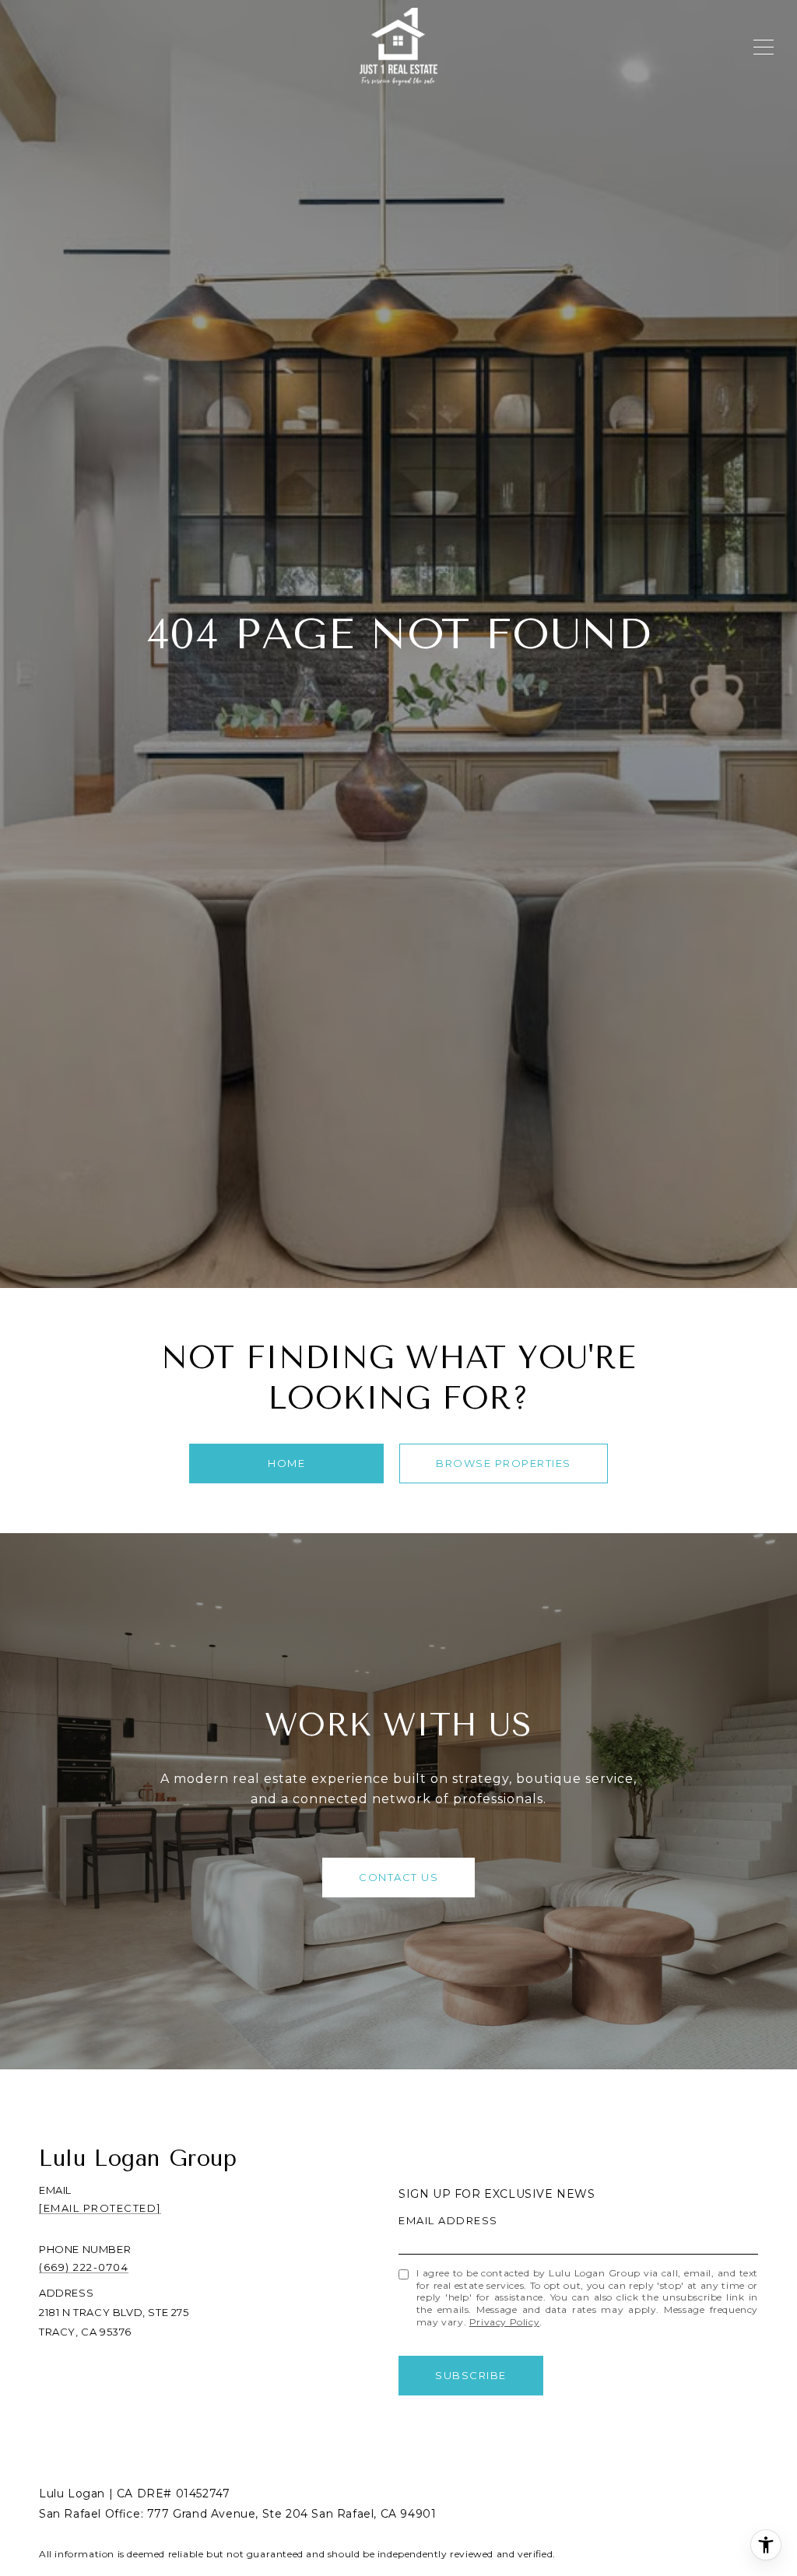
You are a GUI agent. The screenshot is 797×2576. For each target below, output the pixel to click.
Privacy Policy (504, 2322)
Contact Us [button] (398, 1877)
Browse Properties (504, 1463)
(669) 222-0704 (84, 2267)
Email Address (448, 2220)
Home (286, 1463)
